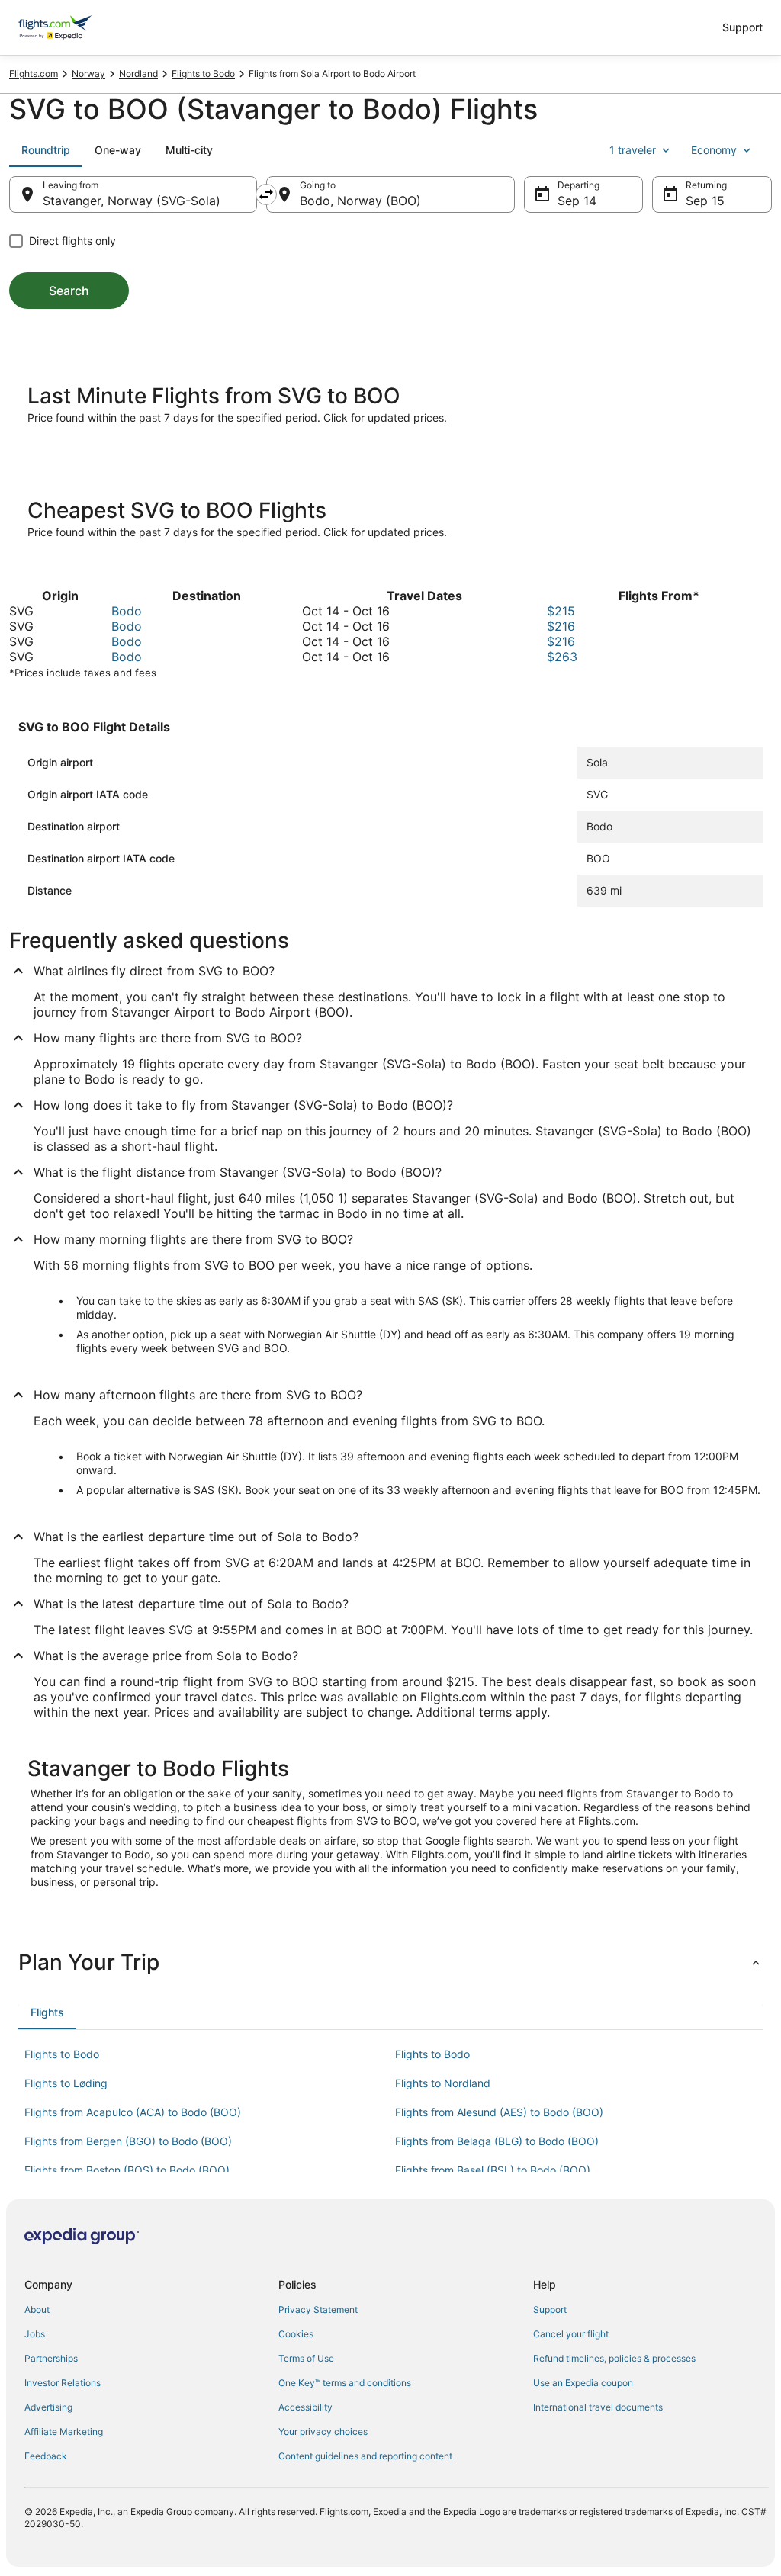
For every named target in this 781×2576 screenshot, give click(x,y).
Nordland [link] (138, 74)
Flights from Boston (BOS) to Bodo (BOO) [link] (127, 2170)
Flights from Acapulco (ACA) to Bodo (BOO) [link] (133, 2112)
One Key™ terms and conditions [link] (345, 2383)
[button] (390, 1962)
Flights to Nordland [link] (443, 2083)
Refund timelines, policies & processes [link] (614, 2358)
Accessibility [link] (305, 2407)
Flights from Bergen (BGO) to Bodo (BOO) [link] (128, 2141)
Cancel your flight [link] (571, 2334)
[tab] (46, 150)
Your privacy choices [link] (323, 2431)
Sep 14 (577, 201)
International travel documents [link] (598, 2407)
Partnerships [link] (51, 2358)
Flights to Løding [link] (66, 2083)
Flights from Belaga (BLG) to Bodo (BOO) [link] (497, 2141)
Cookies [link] (296, 2334)
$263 (562, 657)
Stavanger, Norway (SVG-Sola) (132, 201)
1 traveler (633, 150)
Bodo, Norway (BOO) (360, 201)
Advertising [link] (48, 2407)
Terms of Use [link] (306, 2358)
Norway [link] (88, 74)
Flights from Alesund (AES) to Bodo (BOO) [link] (499, 2112)
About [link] (37, 2309)
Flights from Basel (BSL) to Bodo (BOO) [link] (493, 2170)
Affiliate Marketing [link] (64, 2431)
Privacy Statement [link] (318, 2309)
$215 (561, 611)
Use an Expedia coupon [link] (583, 2383)
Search (69, 291)
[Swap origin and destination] (266, 194)
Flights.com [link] (34, 74)
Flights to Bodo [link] (203, 74)
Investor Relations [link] (63, 2383)
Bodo (127, 611)
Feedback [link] (46, 2456)
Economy (714, 150)
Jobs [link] (35, 2334)
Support (742, 27)
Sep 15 (705, 201)
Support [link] (550, 2309)
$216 (561, 626)
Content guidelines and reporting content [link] (365, 2456)
